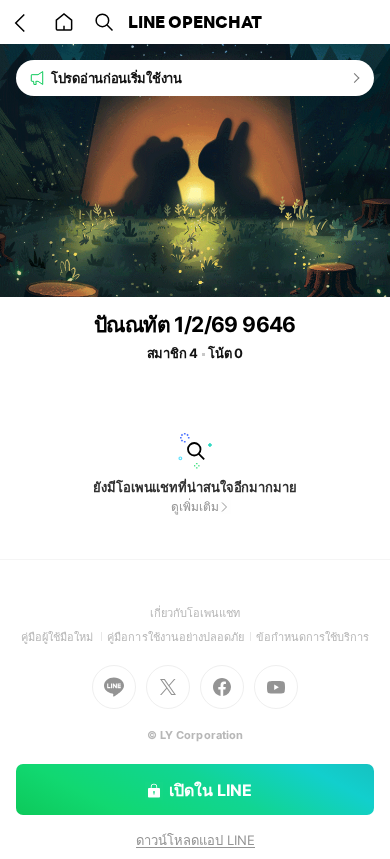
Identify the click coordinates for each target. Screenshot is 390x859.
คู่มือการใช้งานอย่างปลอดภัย (181, 637)
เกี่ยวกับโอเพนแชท (195, 613)
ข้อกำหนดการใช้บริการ (313, 637)
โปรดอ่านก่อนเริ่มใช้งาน (116, 78)
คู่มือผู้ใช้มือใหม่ (64, 637)
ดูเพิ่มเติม (194, 506)
